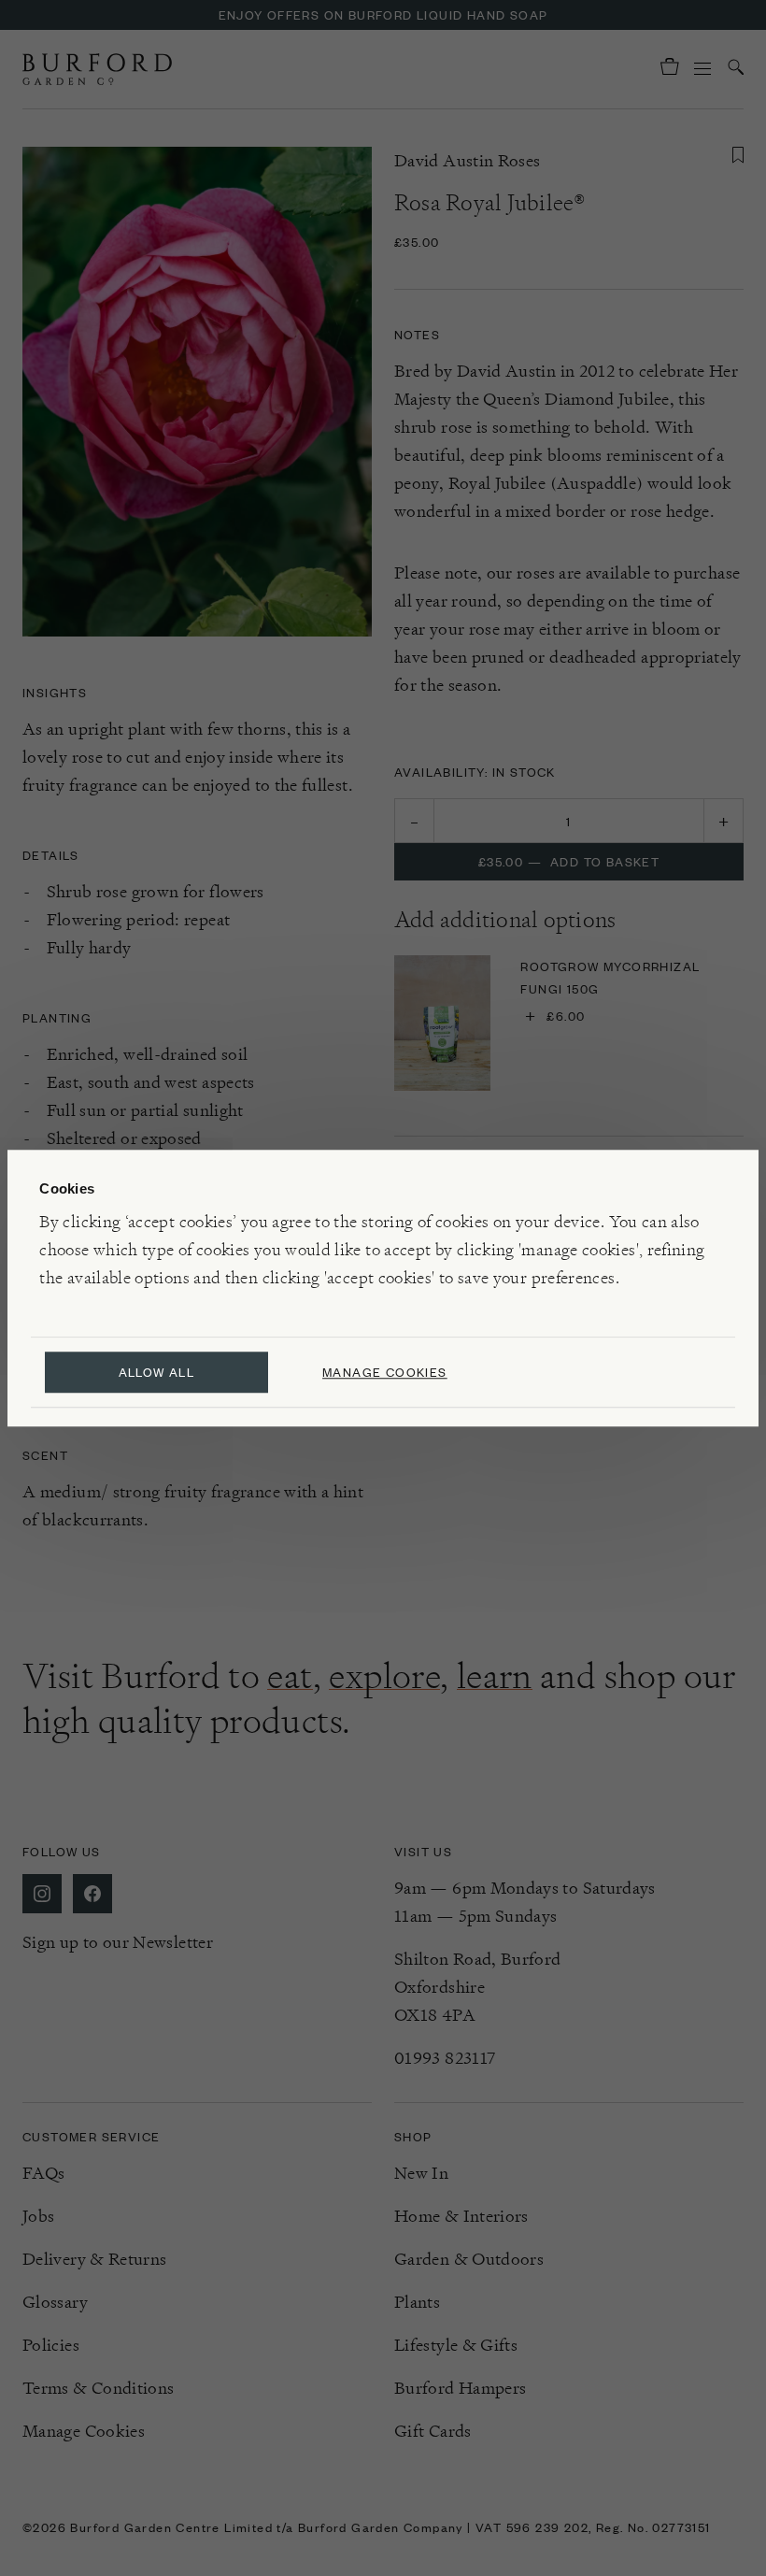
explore (384, 1676)
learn (495, 1676)
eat (290, 1676)
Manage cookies (385, 1372)
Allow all (157, 1372)
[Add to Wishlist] (738, 155)
